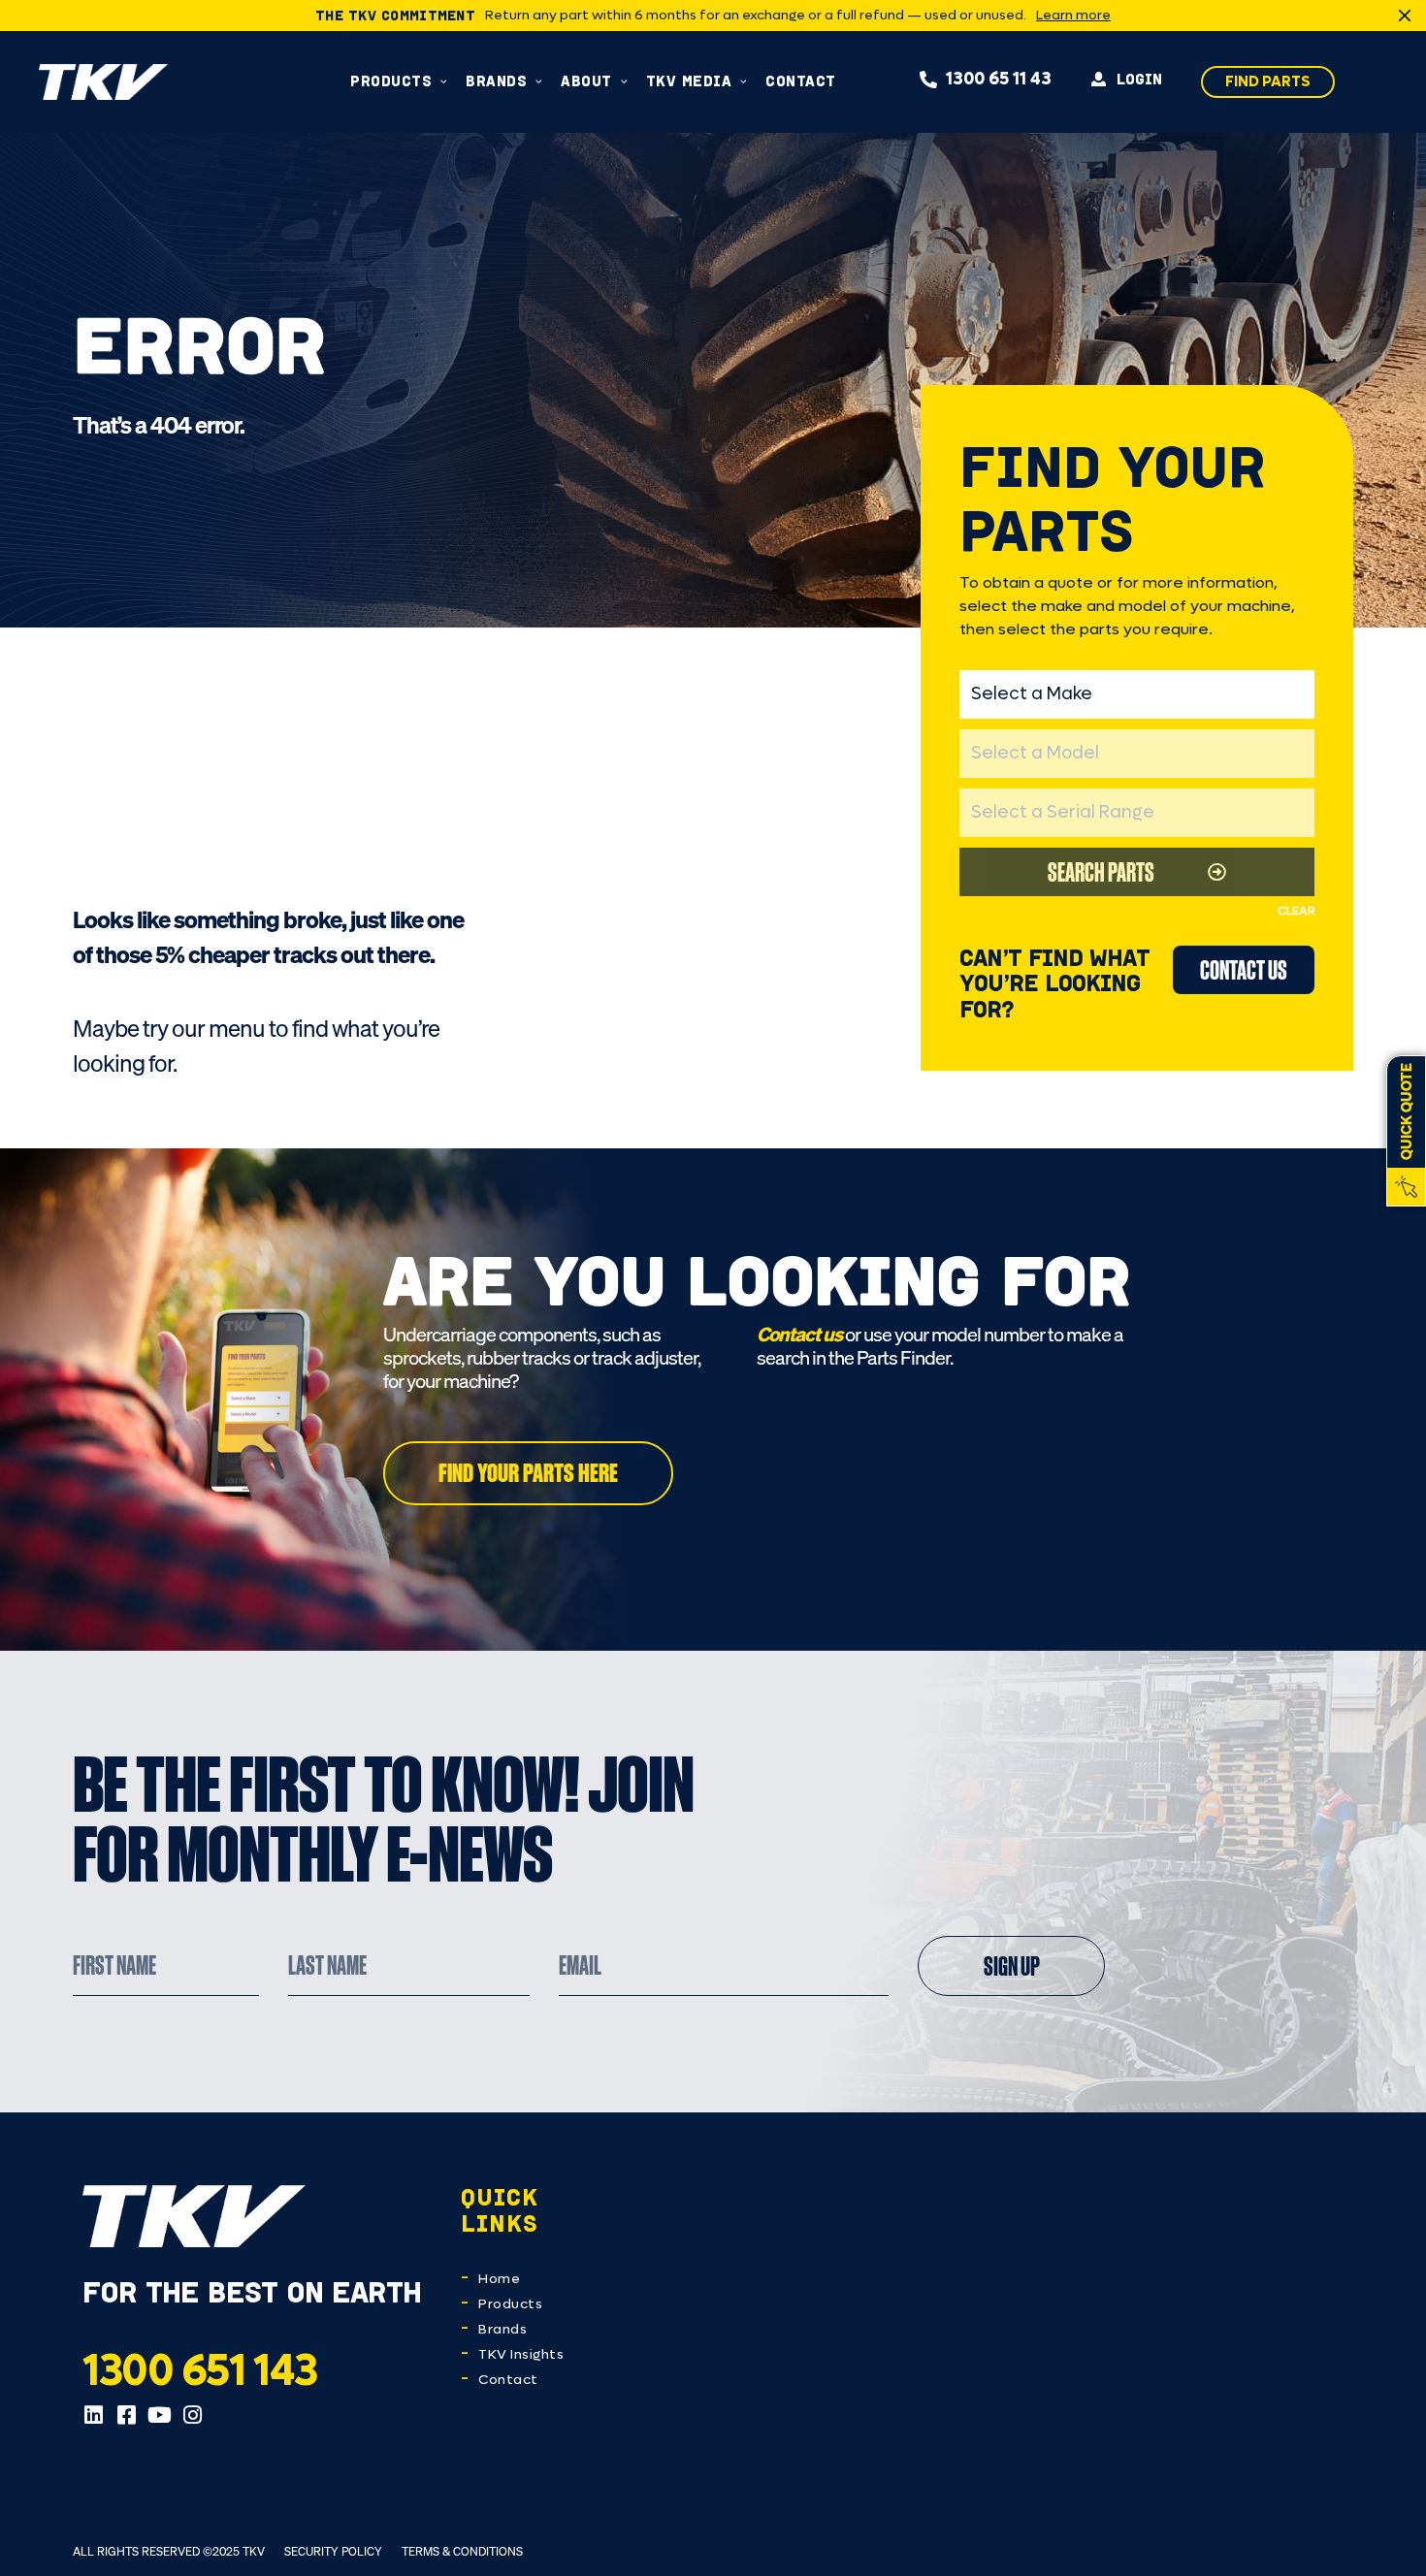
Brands (502, 2329)
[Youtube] (159, 2415)
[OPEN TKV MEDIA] (744, 81)
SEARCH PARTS (1101, 871)
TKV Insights (521, 2354)
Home (499, 2279)
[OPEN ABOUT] (624, 81)
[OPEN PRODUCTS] (444, 81)
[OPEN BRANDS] (539, 81)
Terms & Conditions (462, 2551)
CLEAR (1296, 911)
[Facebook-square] (126, 2415)
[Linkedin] (93, 2415)
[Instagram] (192, 2415)
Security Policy (333, 2551)
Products (510, 2304)
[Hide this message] (1405, 16)
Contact (508, 2380)
